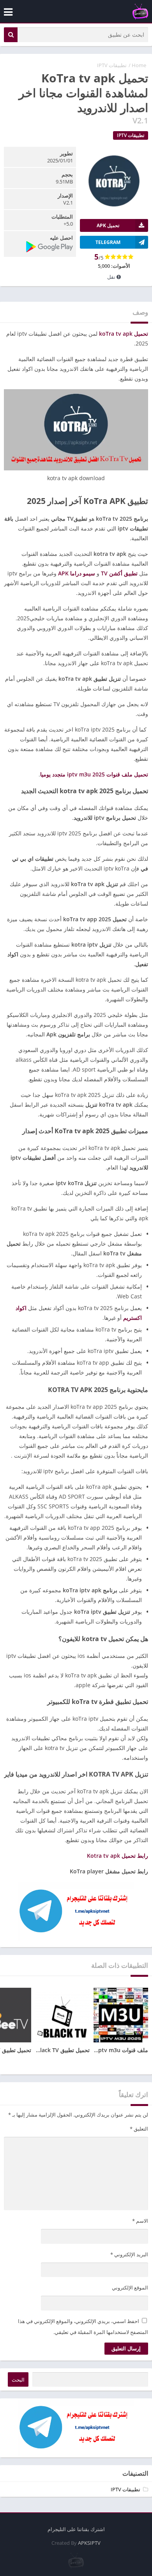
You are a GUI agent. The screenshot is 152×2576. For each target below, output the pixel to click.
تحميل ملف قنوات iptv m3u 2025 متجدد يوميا (94, 774)
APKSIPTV (89, 2543)
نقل (112, 277)
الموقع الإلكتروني (130, 2288)
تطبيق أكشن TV (119, 573)
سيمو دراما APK (77, 573)
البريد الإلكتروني (129, 2254)
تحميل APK (108, 225)
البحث (18, 2380)
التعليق (139, 2129)
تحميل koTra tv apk (124, 334)
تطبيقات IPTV (112, 65)
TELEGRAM (108, 242)
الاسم (140, 2221)
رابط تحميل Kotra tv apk (118, 1856)
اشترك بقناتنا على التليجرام (76, 2529)
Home (139, 65)
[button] (11, 35)
